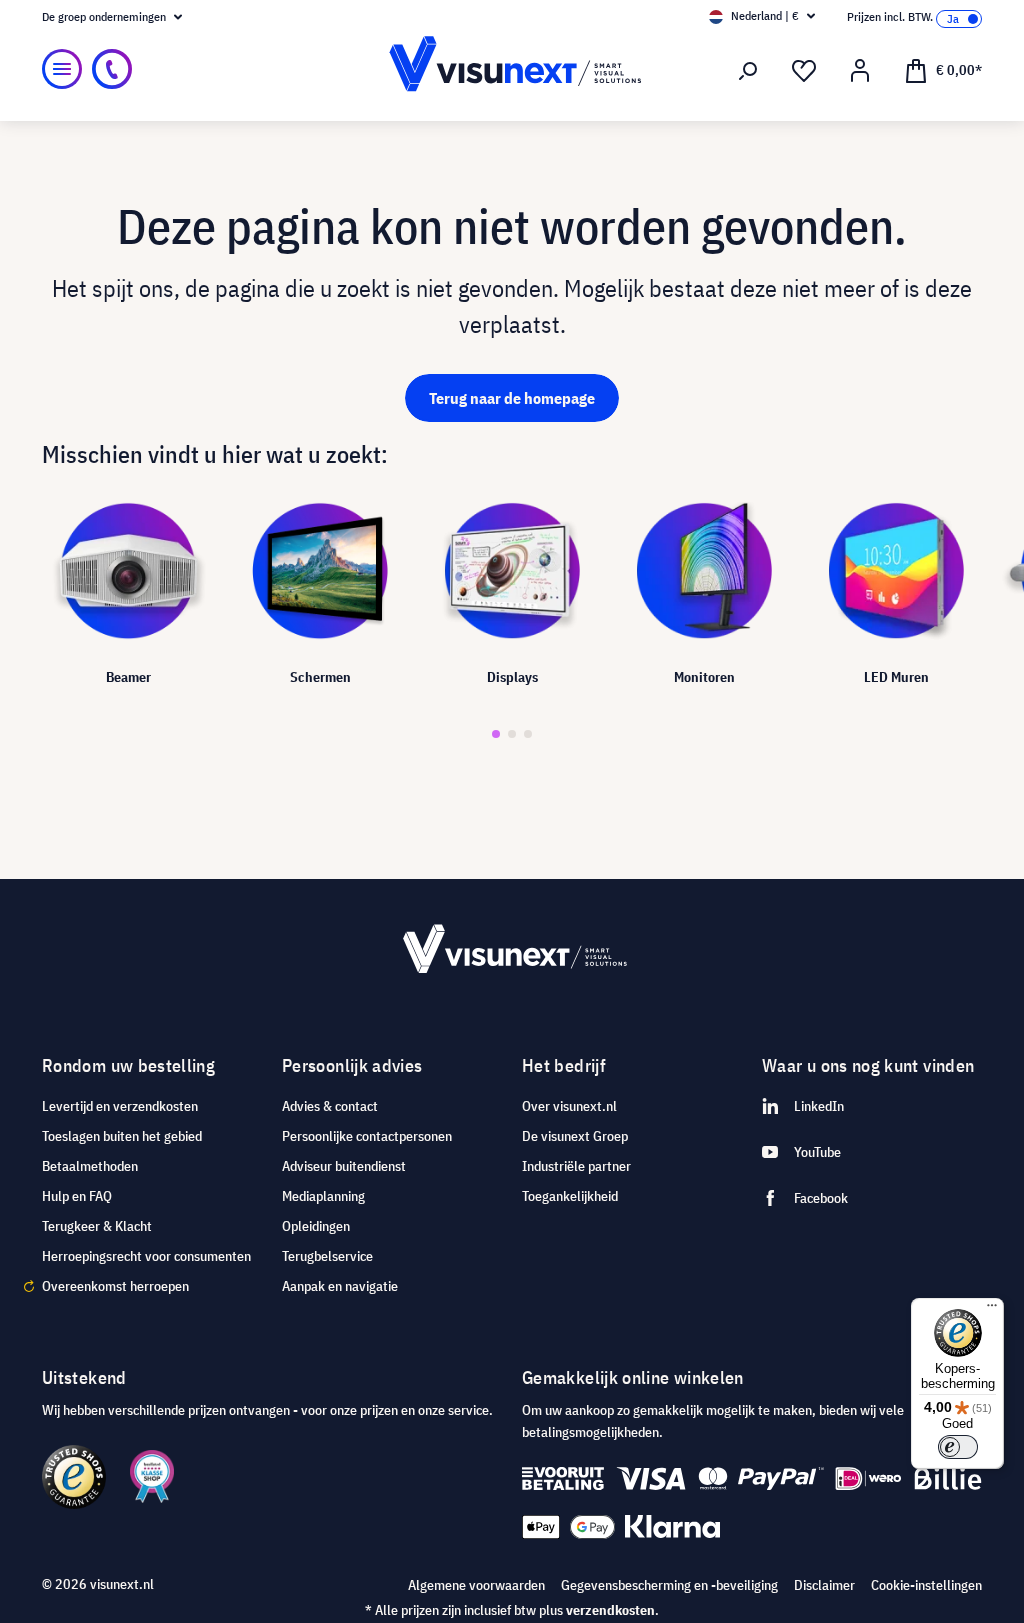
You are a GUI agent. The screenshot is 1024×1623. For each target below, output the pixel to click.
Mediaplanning (323, 1196)
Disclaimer (824, 1585)
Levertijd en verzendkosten (120, 1106)
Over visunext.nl (569, 1106)
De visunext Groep (575, 1136)
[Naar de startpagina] (511, 69)
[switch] (958, 1447)
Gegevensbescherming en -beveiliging (669, 1585)
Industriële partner (576, 1166)
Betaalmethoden (90, 1166)
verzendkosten (610, 1610)
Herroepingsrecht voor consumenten (146, 1256)
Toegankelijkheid (570, 1196)
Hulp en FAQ (77, 1196)
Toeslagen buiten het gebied (122, 1136)
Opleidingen (316, 1226)
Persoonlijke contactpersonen (367, 1136)
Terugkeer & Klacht (97, 1226)
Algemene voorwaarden (476, 1585)
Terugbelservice (327, 1256)
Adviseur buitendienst (344, 1166)
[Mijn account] (860, 71)
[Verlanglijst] (804, 71)
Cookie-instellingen (926, 1585)
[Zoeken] (748, 71)
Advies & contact (330, 1106)
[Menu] (62, 69)
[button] (496, 734)
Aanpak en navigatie (340, 1286)
